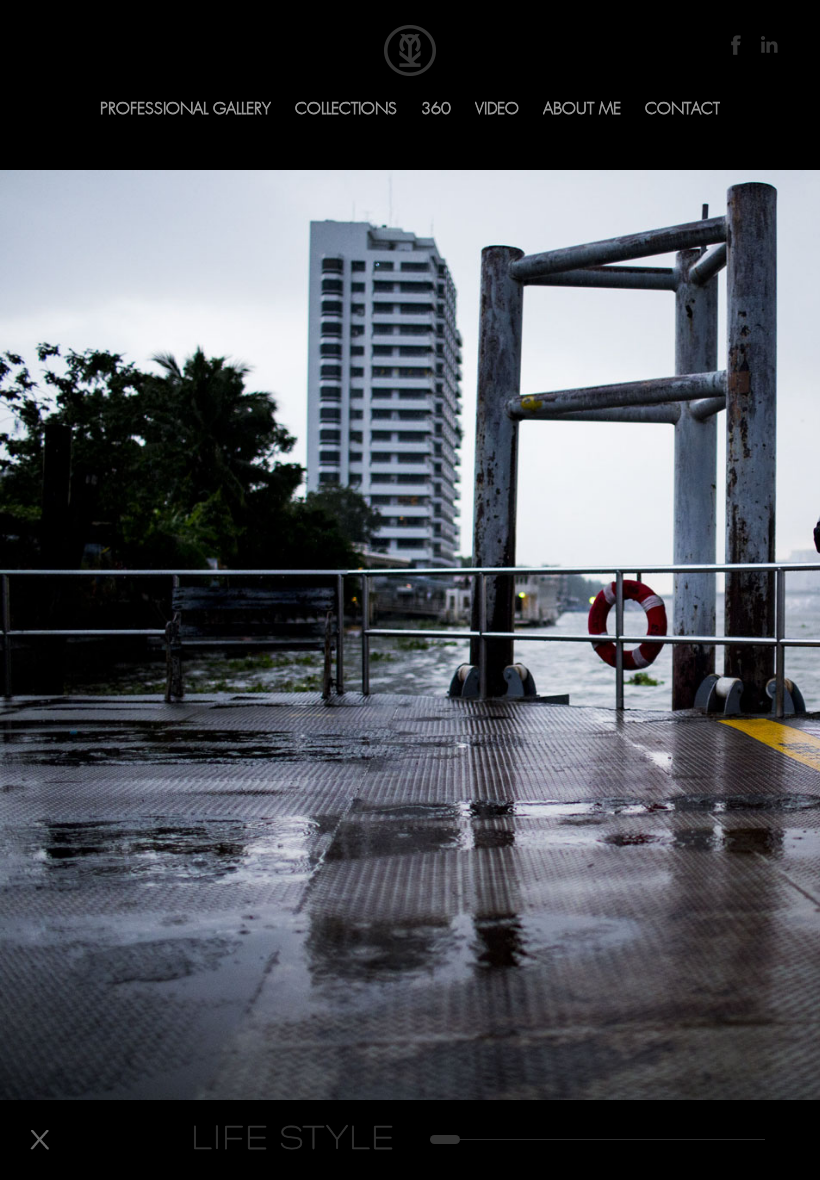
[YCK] (410, 50)
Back (39, 1140)
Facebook (735, 45)
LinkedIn (768, 45)
